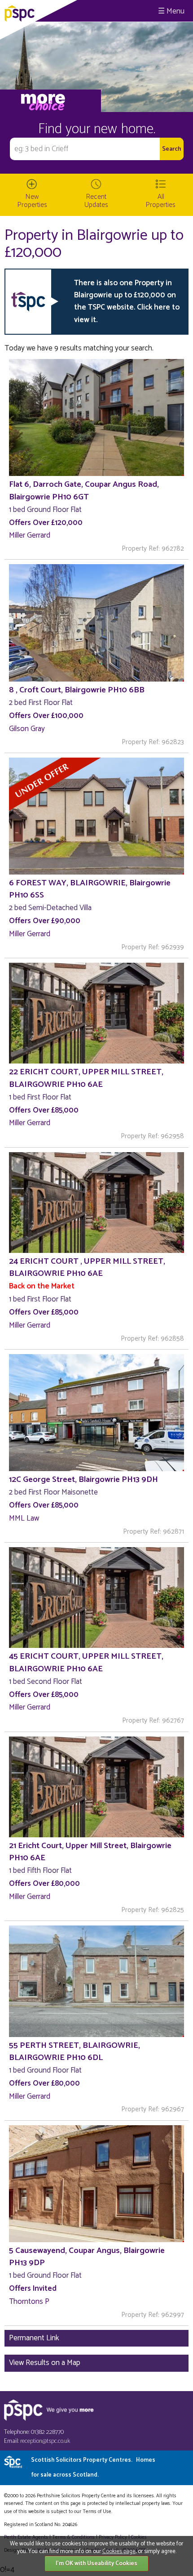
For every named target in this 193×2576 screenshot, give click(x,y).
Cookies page (119, 2551)
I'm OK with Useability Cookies (96, 2564)
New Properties (32, 201)
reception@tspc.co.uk (45, 2441)
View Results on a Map (45, 2363)
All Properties (161, 201)
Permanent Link (34, 2338)
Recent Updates (96, 201)
